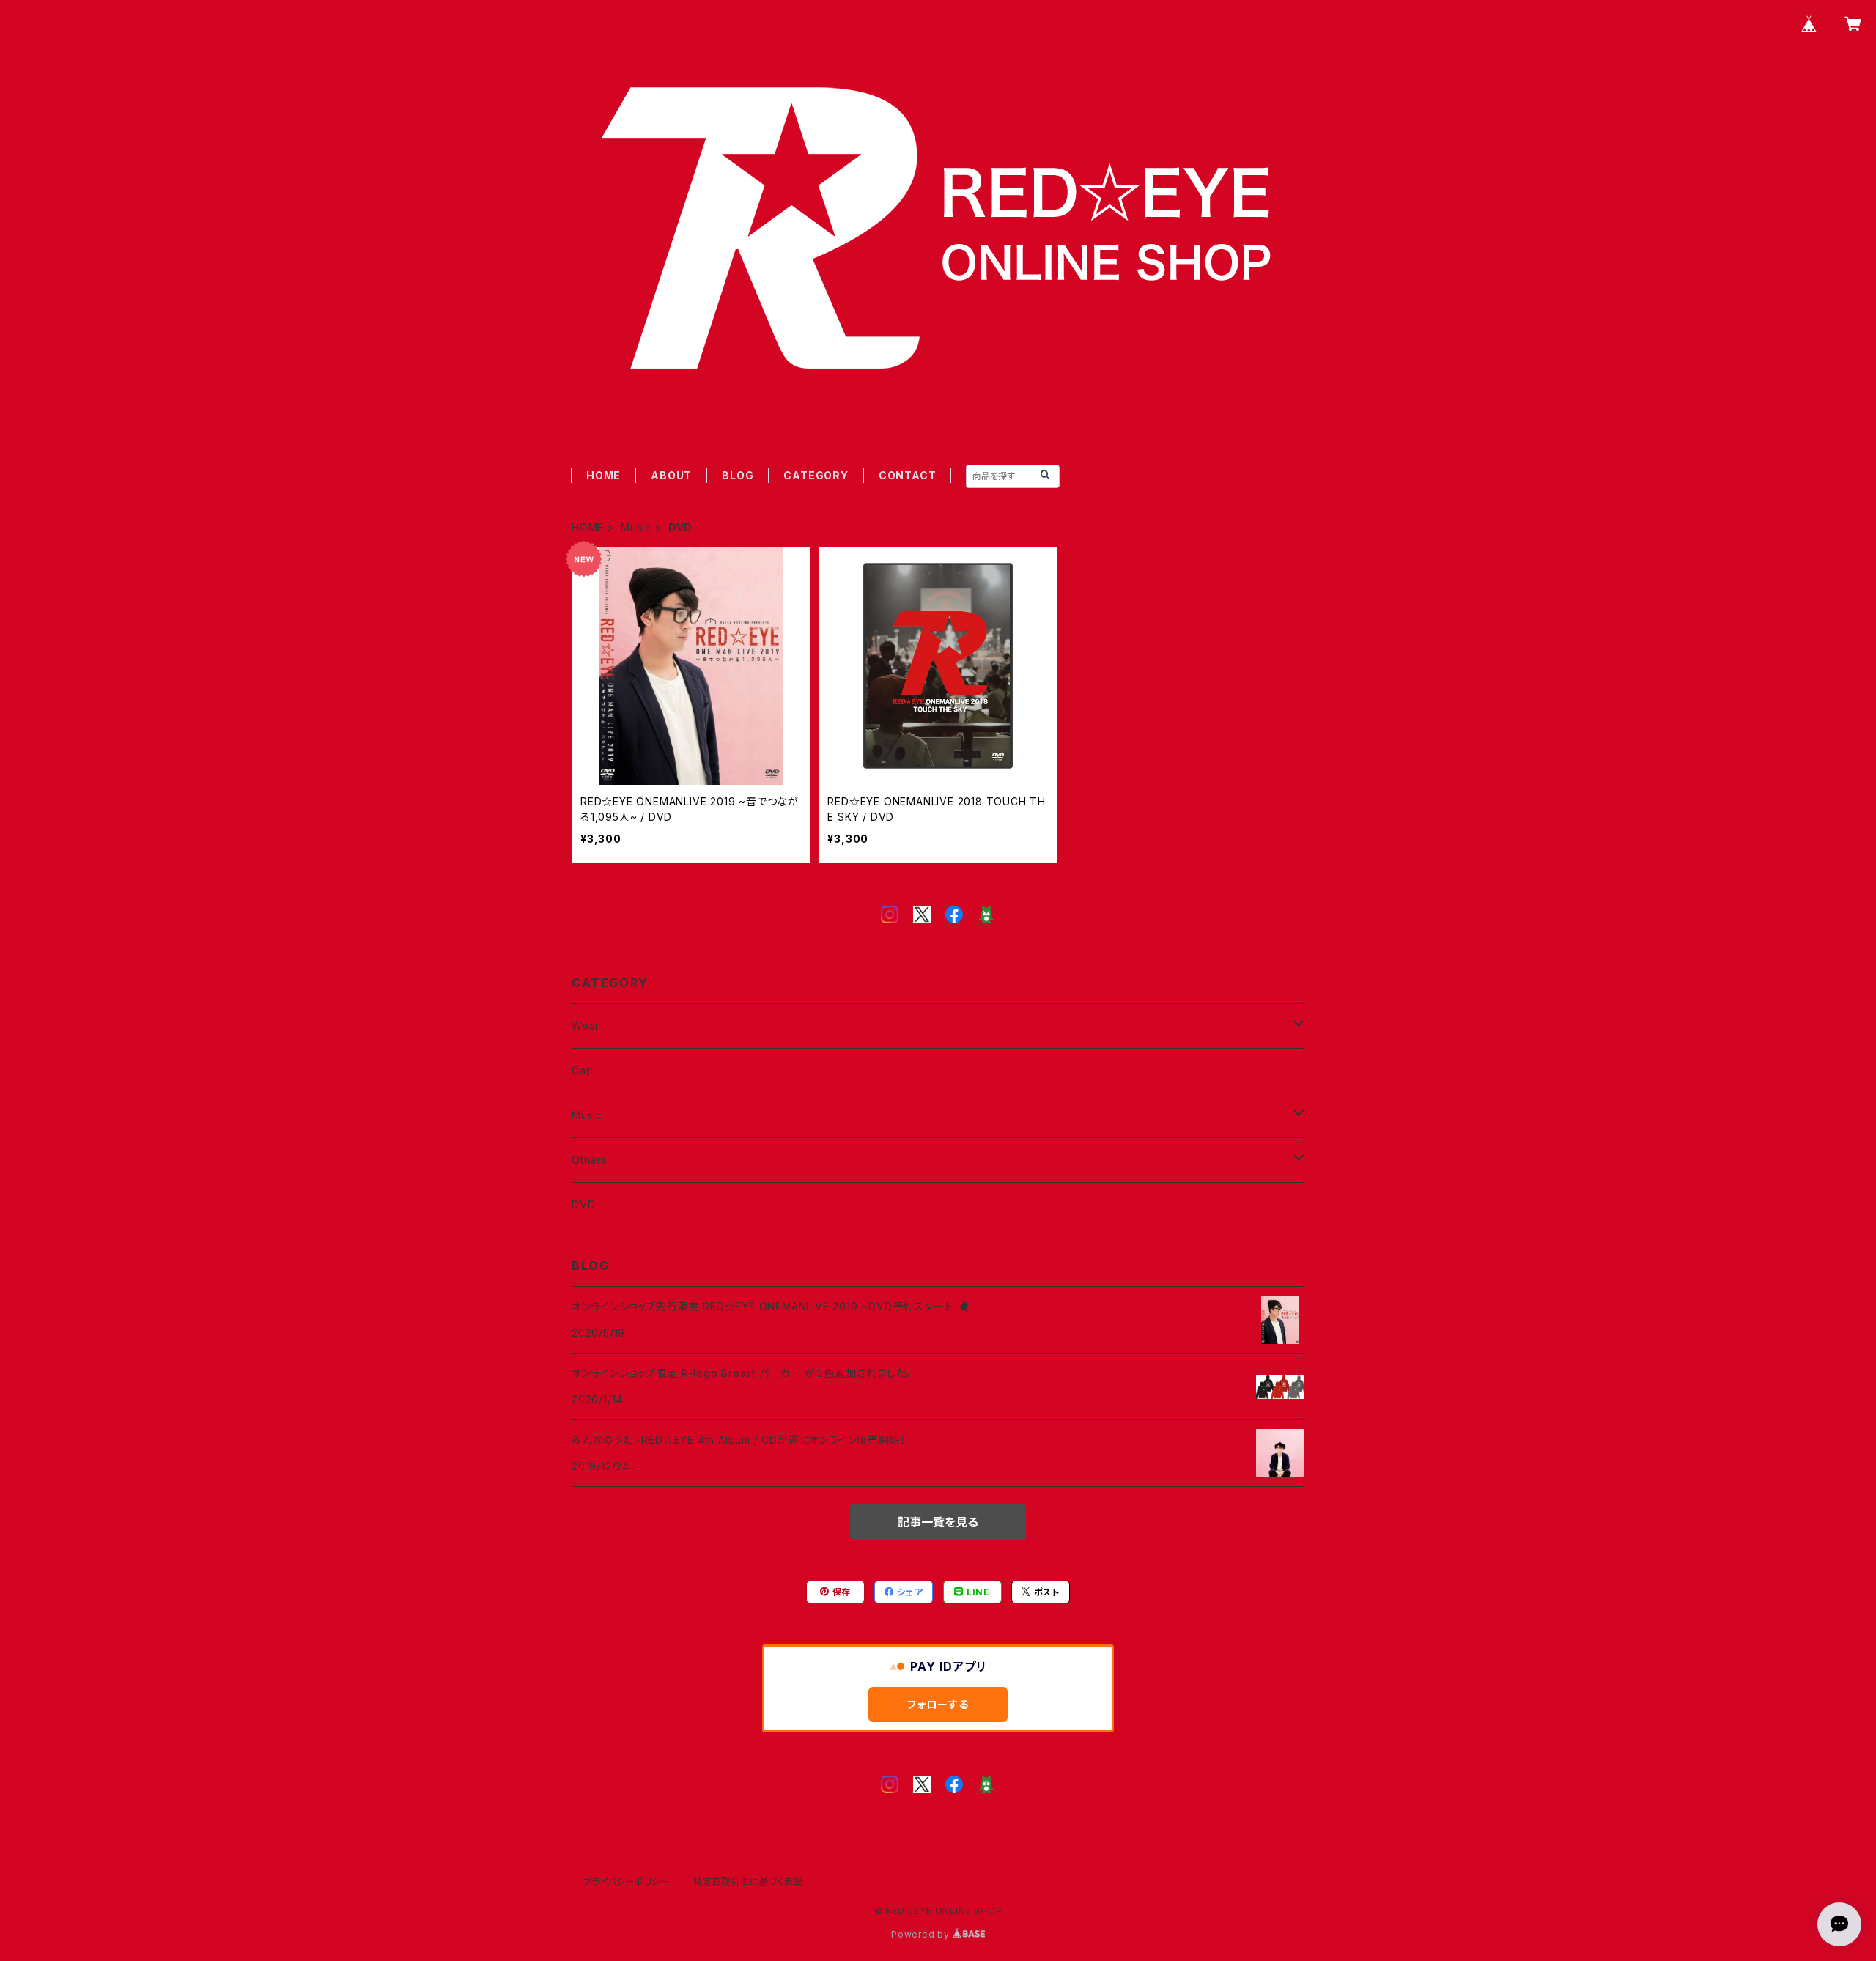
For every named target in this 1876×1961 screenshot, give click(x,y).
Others (590, 1160)
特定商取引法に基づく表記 (748, 1881)
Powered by (922, 1934)
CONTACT (908, 475)
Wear (586, 1026)
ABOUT (671, 475)
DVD (583, 1204)
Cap (582, 1070)
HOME (603, 475)
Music (636, 527)
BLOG (738, 475)
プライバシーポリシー (627, 1881)
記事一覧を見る (938, 1522)
